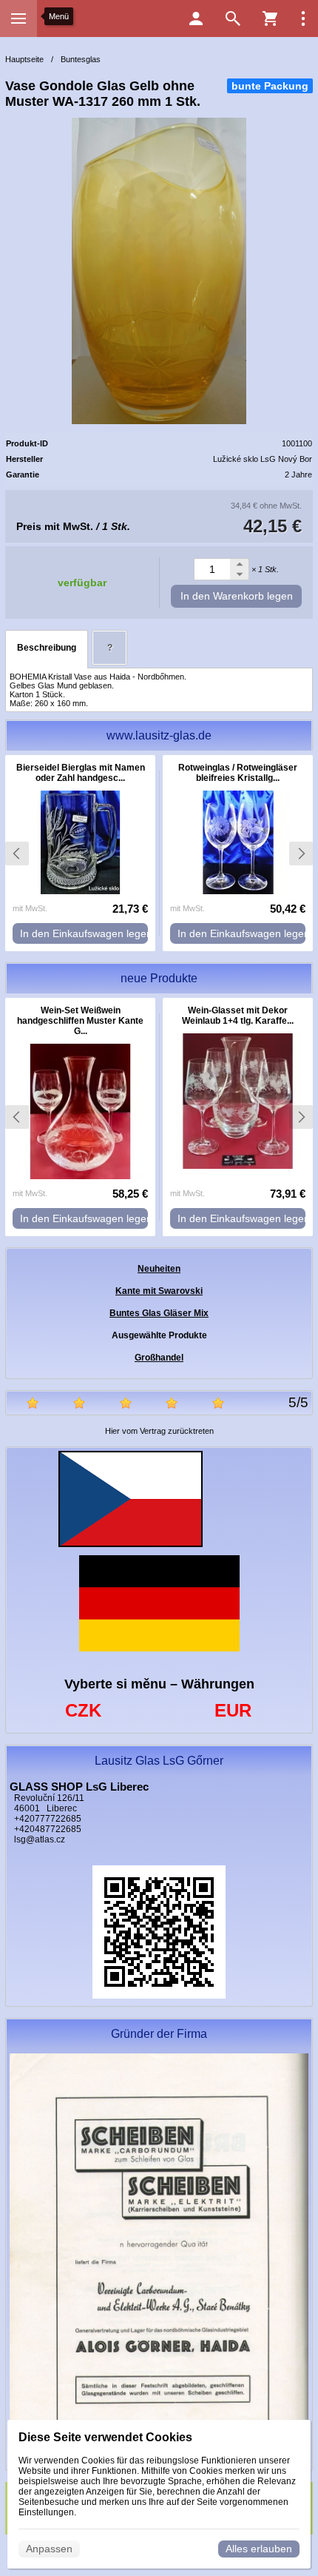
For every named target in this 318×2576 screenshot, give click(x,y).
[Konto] (196, 19)
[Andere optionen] (303, 19)
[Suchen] (233, 19)
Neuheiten (159, 1269)
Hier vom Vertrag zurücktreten (159, 1431)
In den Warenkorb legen (237, 596)
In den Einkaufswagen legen (84, 933)
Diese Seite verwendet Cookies (105, 2437)
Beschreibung (47, 648)
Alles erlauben (259, 2549)
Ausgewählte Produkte (159, 1335)
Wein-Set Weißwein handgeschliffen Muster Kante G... (80, 1021)
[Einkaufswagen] (270, 19)
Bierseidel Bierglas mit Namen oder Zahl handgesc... (81, 773)
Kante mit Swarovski (159, 1291)
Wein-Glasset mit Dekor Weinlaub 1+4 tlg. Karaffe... (238, 1016)
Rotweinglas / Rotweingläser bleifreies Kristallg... (238, 773)
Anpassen (49, 2549)
